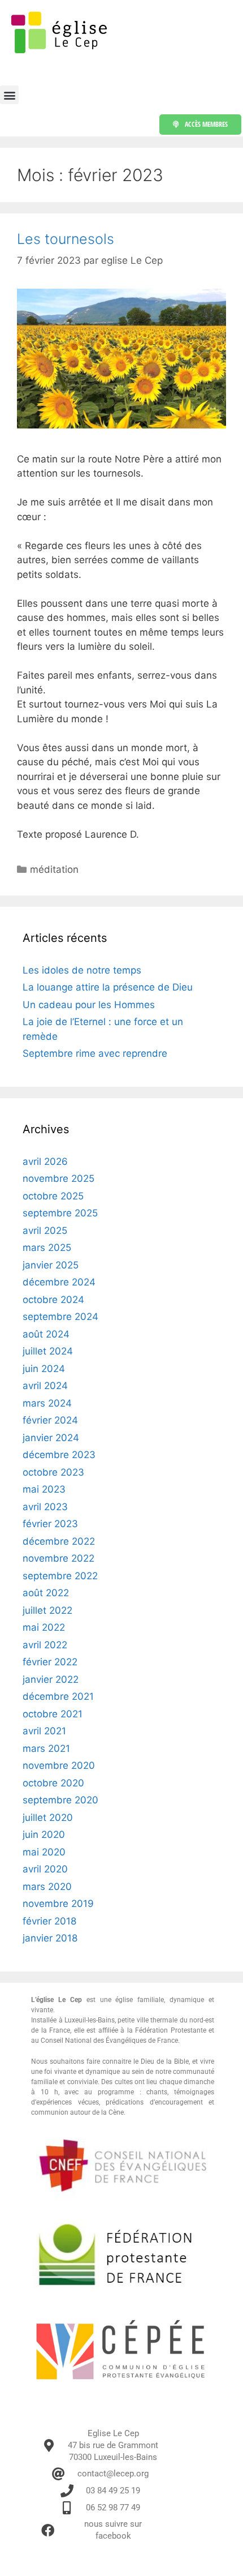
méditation (54, 869)
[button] (9, 95)
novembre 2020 (59, 1765)
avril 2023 (45, 1507)
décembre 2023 (59, 1455)
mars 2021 (46, 1748)
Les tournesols (66, 239)
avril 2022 (45, 1645)
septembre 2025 (60, 1213)
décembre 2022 (59, 1541)
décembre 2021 (58, 1696)
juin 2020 (44, 1835)
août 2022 (46, 1593)
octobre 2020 (53, 1783)
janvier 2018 (50, 1938)
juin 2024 (44, 1369)
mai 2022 (44, 1627)
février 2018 (49, 1921)
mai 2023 (44, 1489)
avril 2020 (45, 1869)
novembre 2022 (58, 1558)
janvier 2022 (51, 1679)
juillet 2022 (47, 1610)
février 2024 (50, 1420)
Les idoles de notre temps (82, 970)
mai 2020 (44, 1852)
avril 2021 (44, 1731)
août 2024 (46, 1334)
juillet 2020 (48, 1818)
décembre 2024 (59, 1282)
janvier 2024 (51, 1438)
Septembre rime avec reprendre (95, 1053)
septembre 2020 (60, 1800)
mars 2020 (47, 1887)
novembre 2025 (58, 1178)
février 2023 (50, 1524)
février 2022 (50, 1662)
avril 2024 (45, 1386)
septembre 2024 (60, 1317)
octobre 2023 (53, 1472)
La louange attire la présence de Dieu (108, 987)
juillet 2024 (48, 1351)
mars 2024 (47, 1403)
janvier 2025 (51, 1265)
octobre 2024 (53, 1300)
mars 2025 (47, 1248)
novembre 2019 (58, 1904)
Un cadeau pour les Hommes (89, 1005)
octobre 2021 (53, 1714)
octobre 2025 (53, 1196)
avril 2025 (45, 1231)
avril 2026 (45, 1161)
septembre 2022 (60, 1576)
